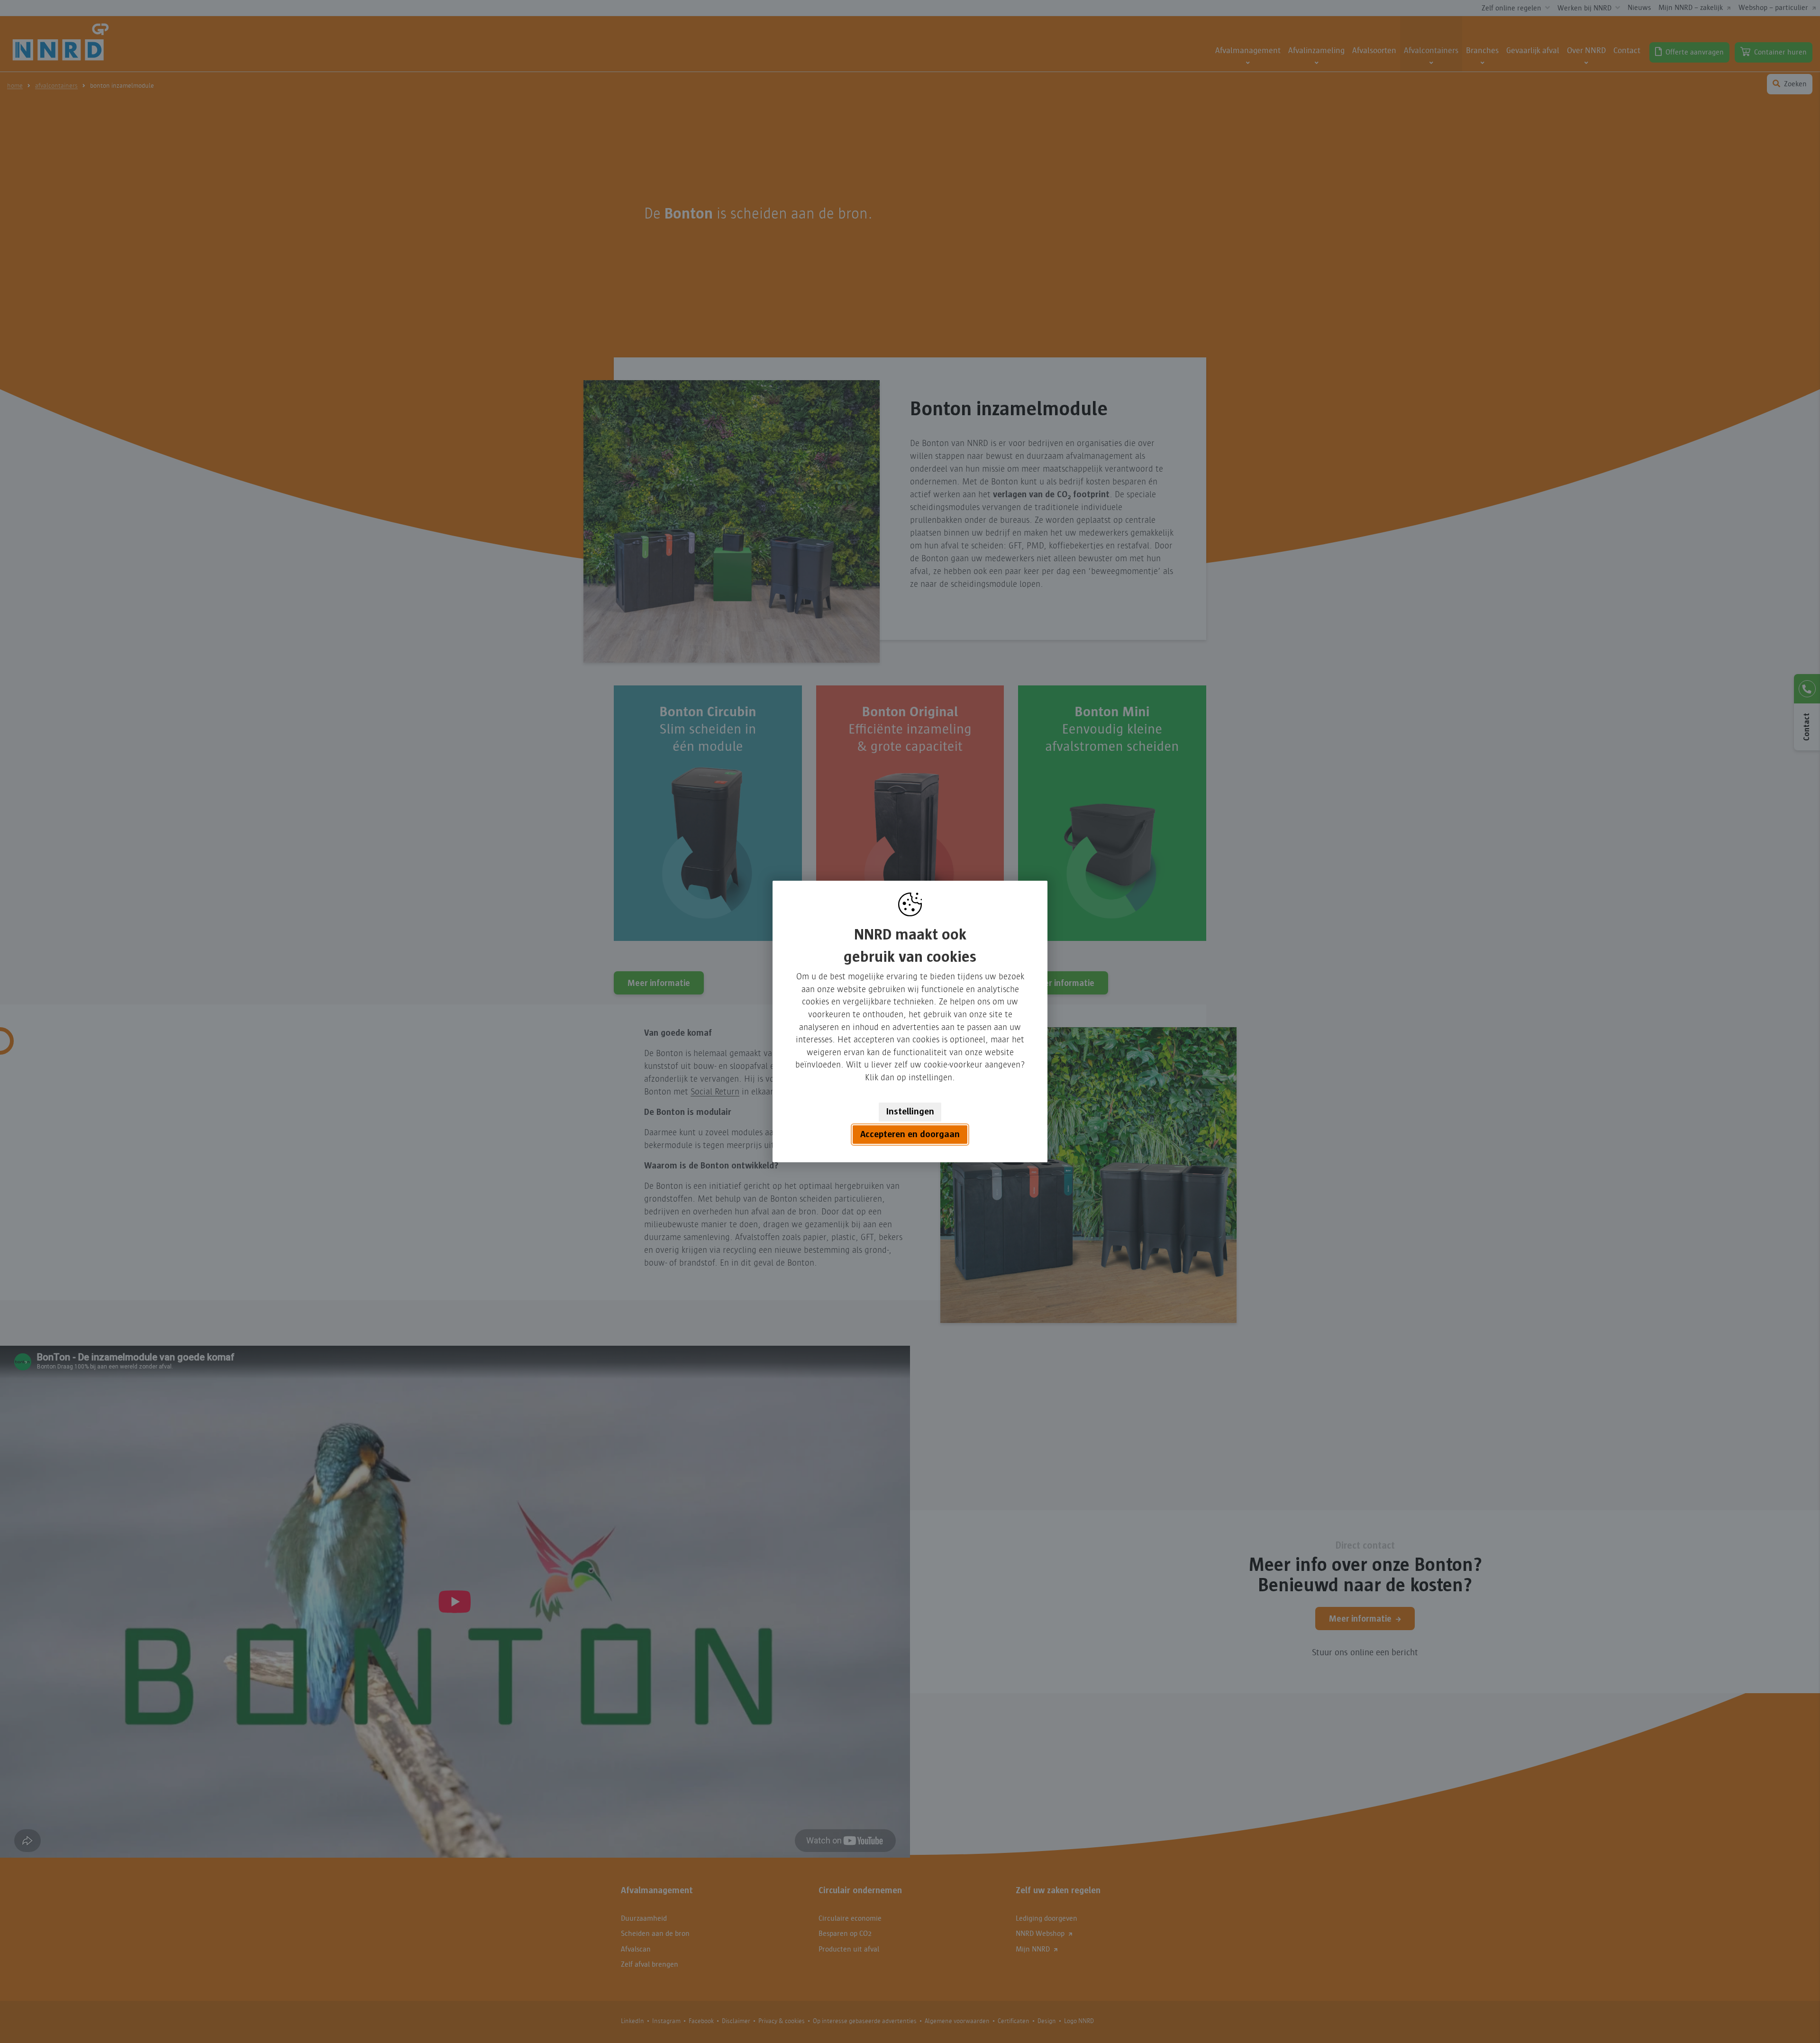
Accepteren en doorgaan (910, 1134)
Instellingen (910, 1112)
